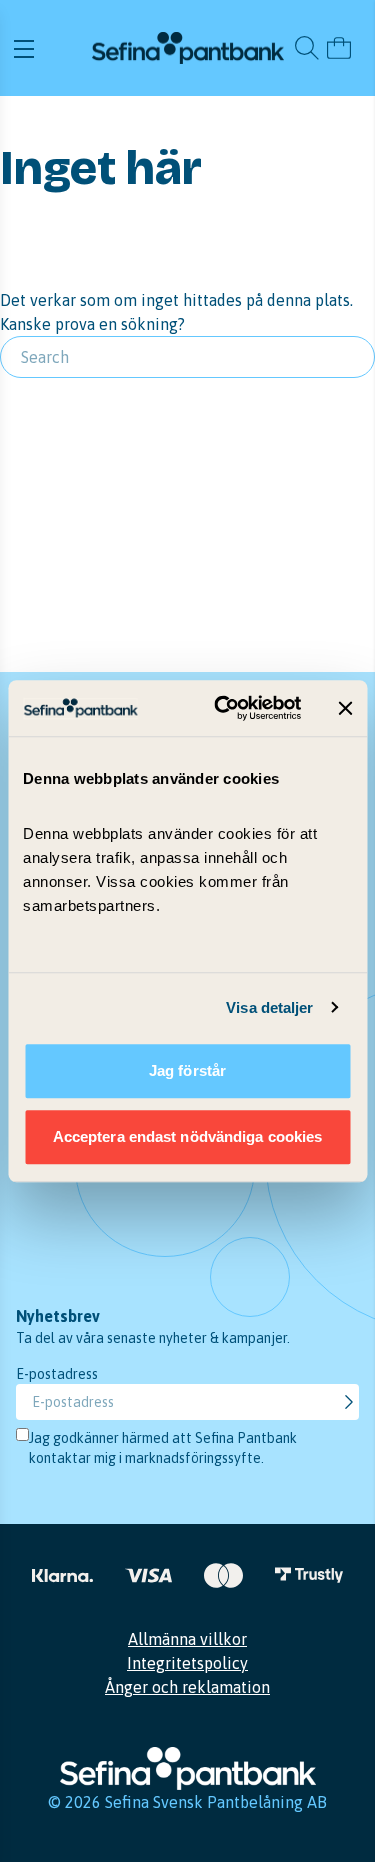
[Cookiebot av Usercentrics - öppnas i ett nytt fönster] (223, 708)
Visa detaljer (269, 1007)
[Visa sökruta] (307, 48)
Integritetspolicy (187, 1663)
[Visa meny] (50, 48)
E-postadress (57, 1374)
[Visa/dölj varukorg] (339, 48)
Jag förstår (187, 1070)
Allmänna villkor (187, 1639)
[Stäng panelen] (345, 708)
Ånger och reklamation (187, 1687)
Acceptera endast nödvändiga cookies (188, 1136)
